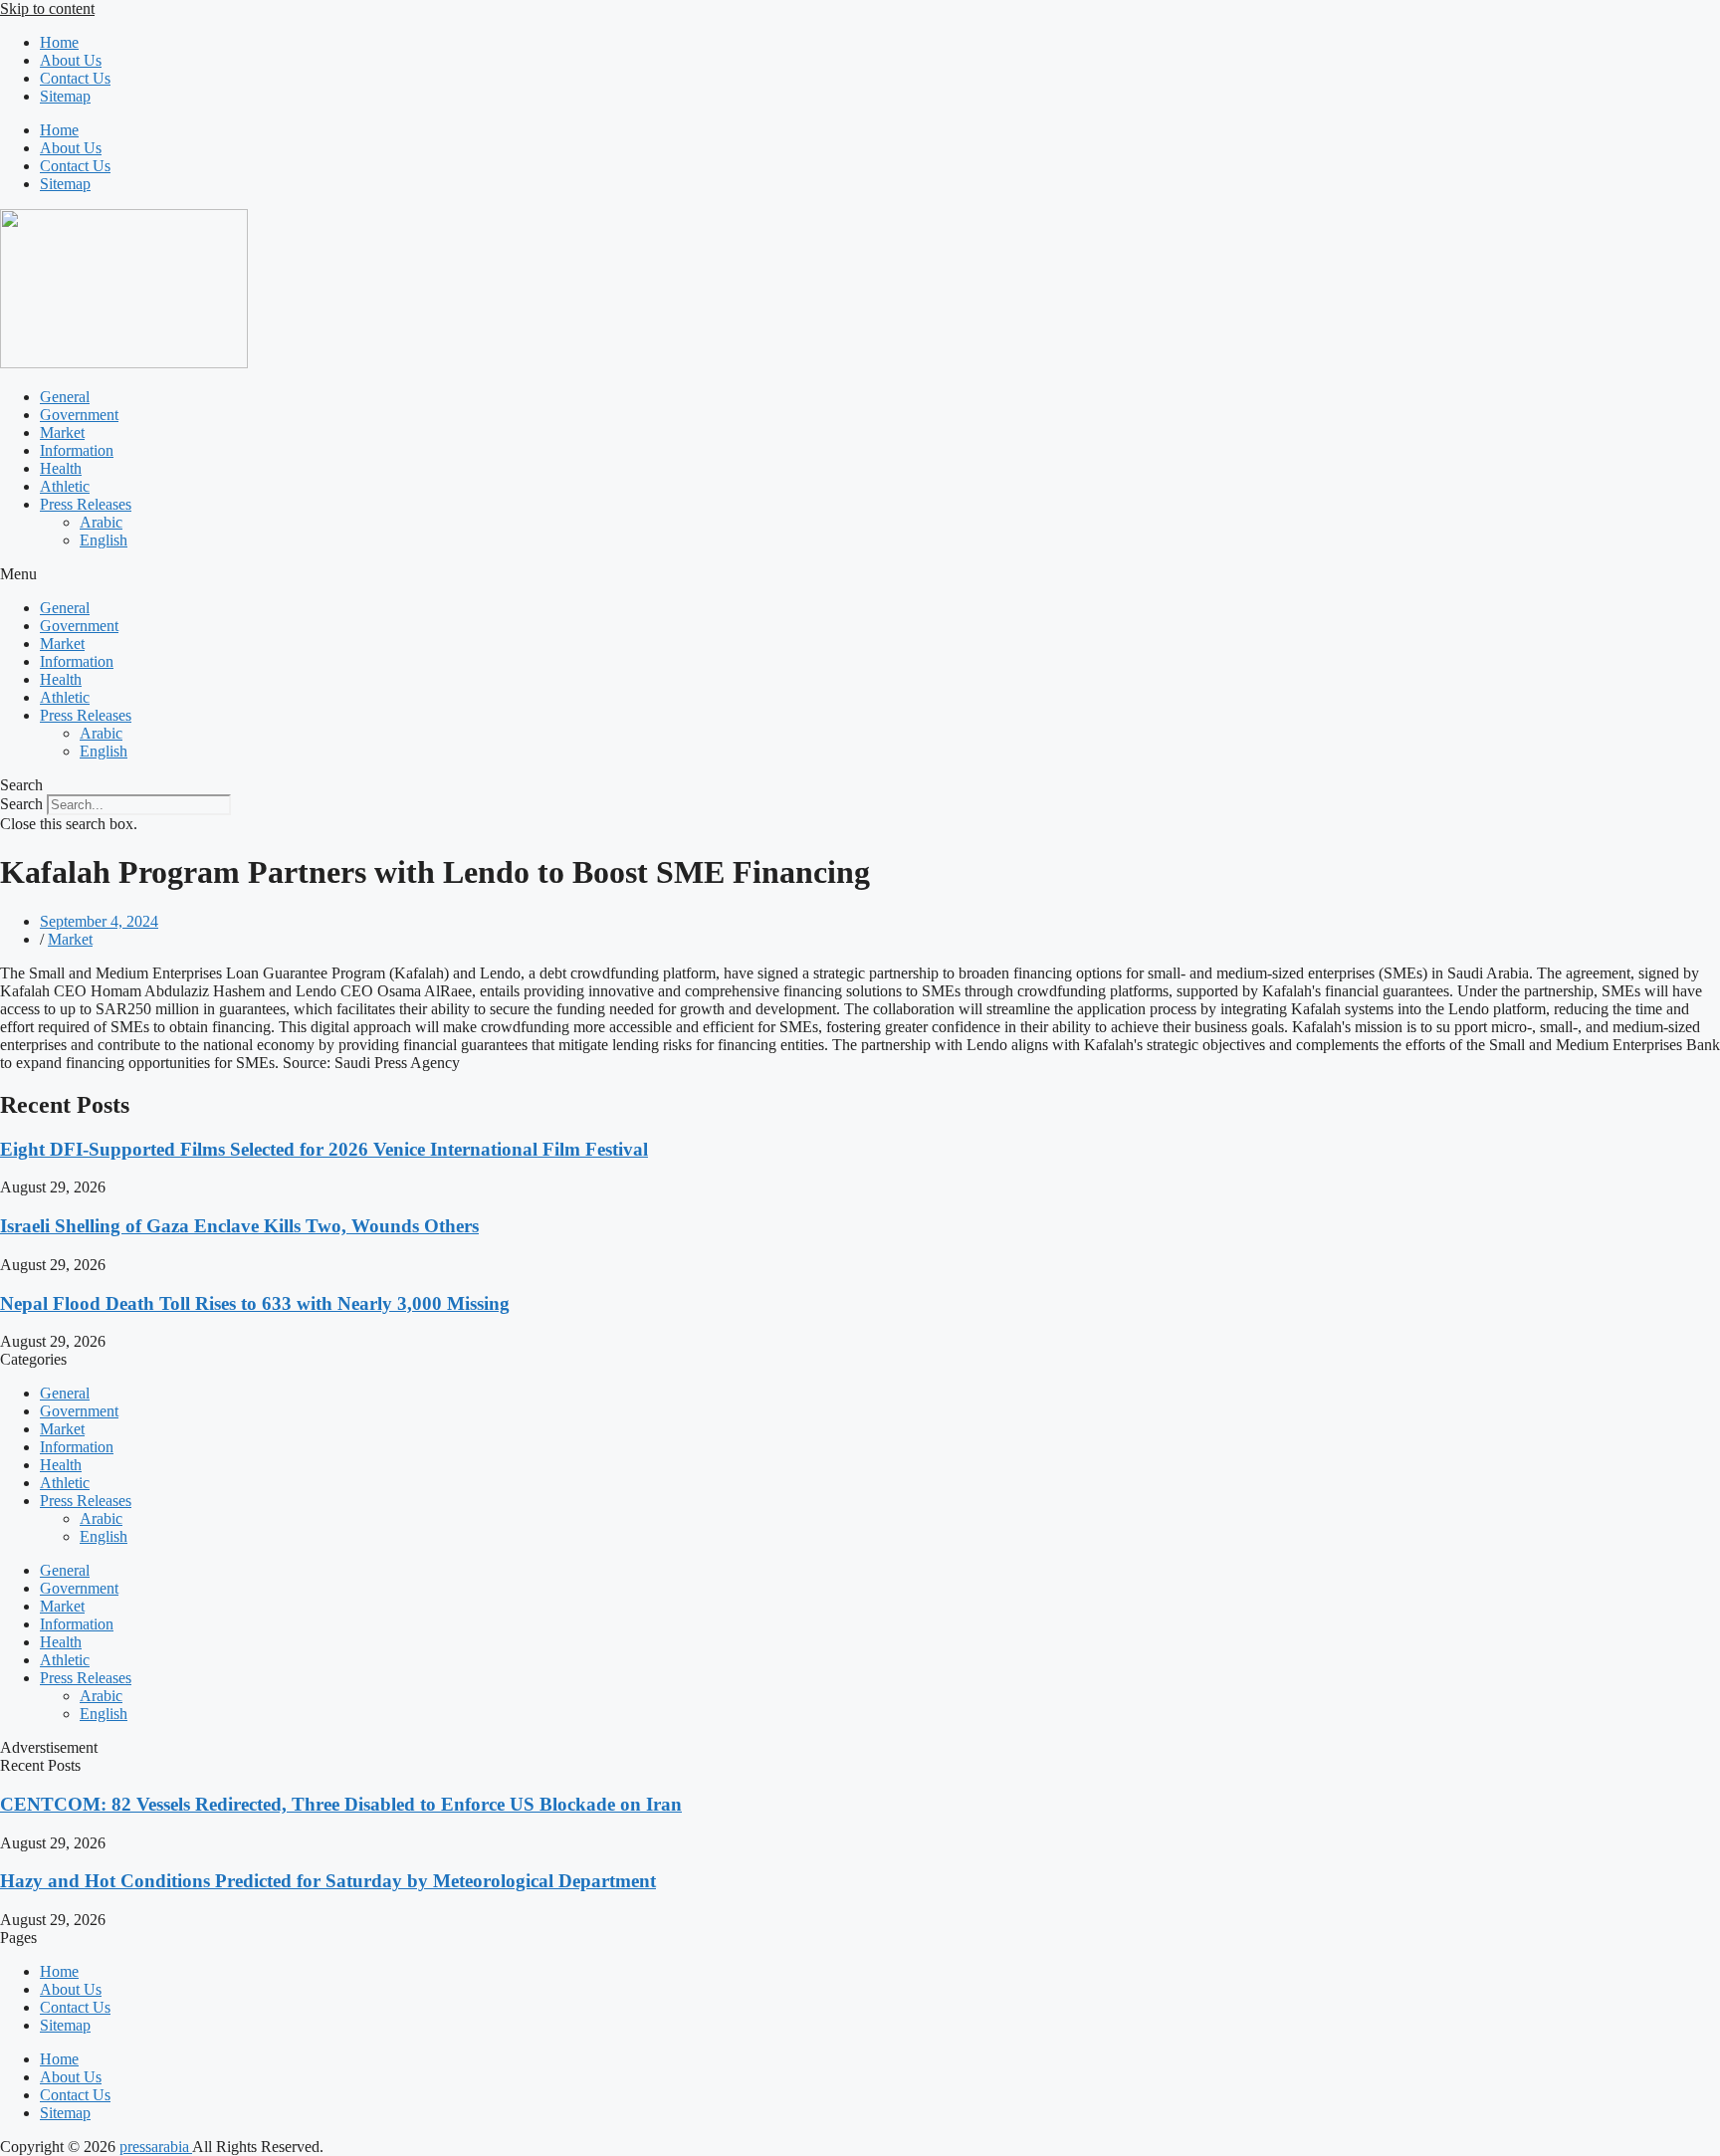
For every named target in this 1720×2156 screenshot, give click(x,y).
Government (79, 415)
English (104, 540)
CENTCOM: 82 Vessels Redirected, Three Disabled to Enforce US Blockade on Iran (341, 1804)
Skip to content (47, 8)
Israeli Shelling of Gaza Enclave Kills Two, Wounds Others (239, 1226)
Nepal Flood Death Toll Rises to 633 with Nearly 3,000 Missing (255, 1303)
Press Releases (86, 504)
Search (21, 804)
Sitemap (65, 96)
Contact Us (75, 78)
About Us (71, 60)
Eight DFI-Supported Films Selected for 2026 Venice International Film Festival (324, 1149)
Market (62, 432)
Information (77, 450)
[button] (860, 574)
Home (59, 42)
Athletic (65, 486)
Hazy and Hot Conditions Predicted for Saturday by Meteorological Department (328, 1881)
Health (61, 468)
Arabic (101, 522)
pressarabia (156, 2147)
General (65, 397)
